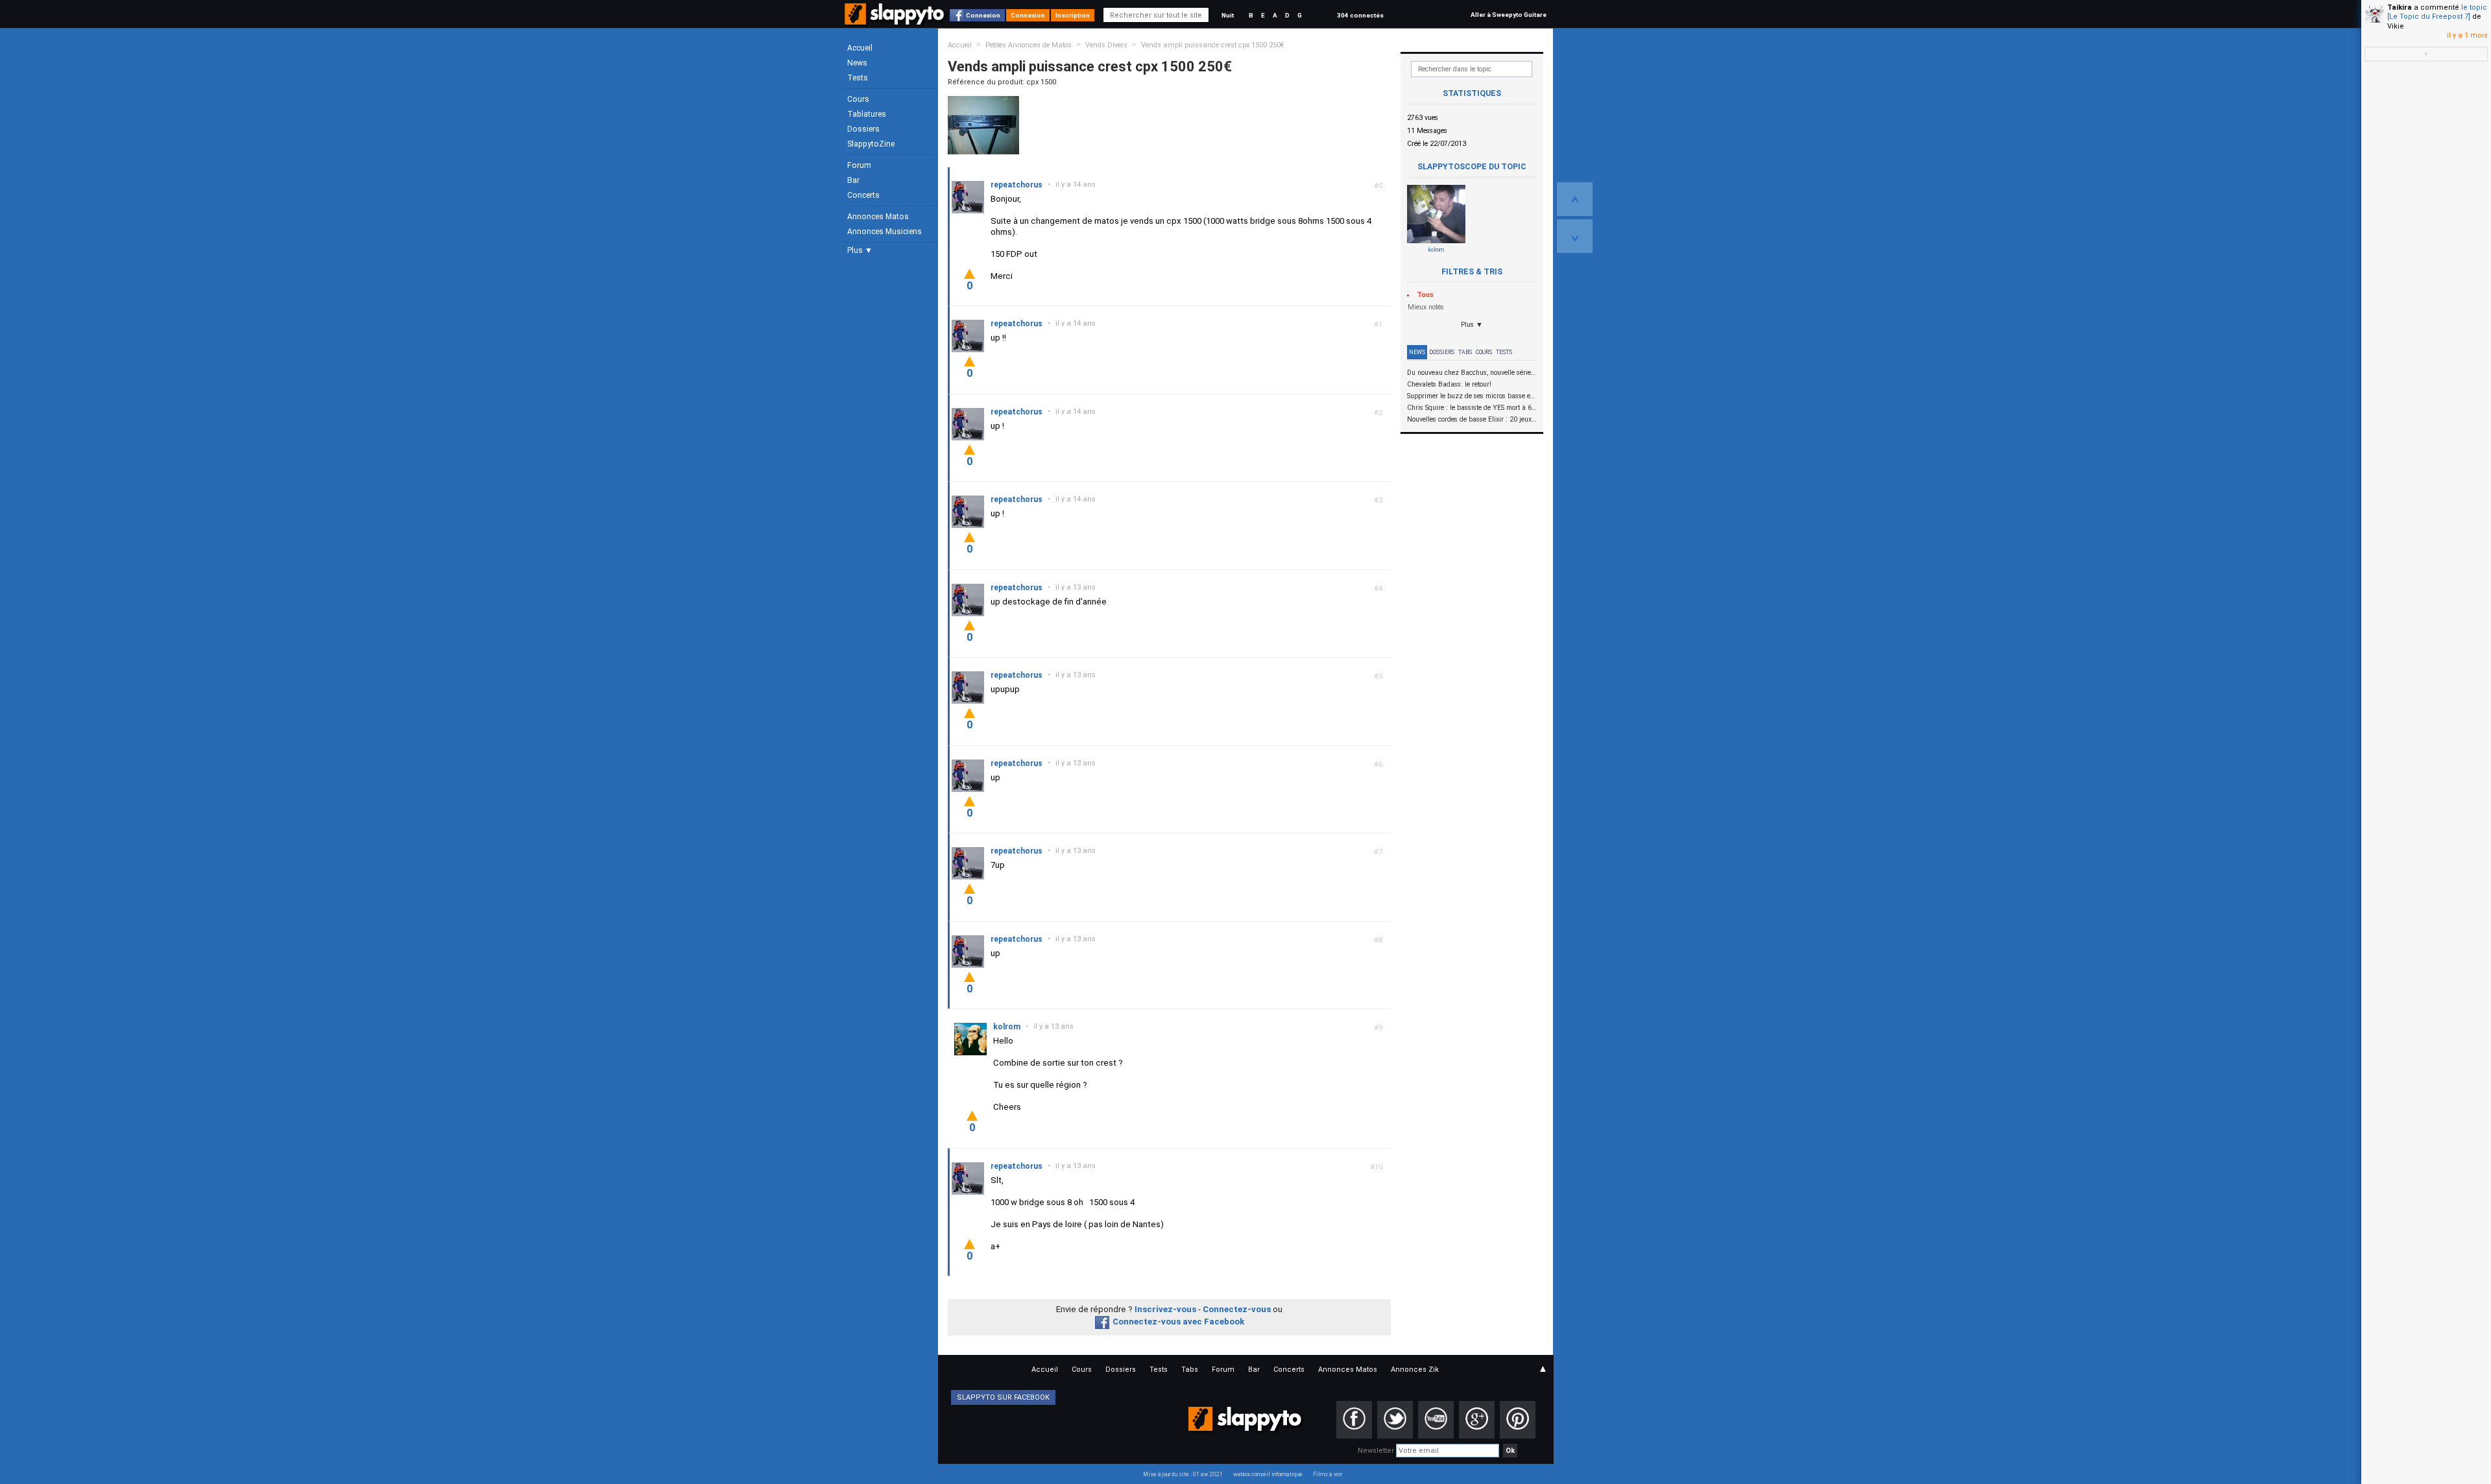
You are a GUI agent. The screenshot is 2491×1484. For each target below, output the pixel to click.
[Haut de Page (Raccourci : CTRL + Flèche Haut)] (1575, 199)
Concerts (863, 195)
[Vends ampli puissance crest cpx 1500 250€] (983, 125)
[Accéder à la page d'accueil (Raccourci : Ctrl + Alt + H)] (896, 20)
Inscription (1073, 15)
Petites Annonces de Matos (1029, 45)
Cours (858, 99)
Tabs (1465, 352)
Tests (858, 78)
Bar (853, 180)
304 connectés (1360, 15)
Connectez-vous (1237, 1309)
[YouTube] (1436, 1420)
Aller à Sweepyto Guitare (1509, 15)
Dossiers (863, 129)
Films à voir (1328, 1474)
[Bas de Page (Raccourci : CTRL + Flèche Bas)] (1575, 236)
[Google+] (1477, 1420)
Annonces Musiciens (884, 232)
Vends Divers (1106, 45)
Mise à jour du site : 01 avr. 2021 (1183, 1474)
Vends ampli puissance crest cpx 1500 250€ (1213, 45)
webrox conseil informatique (1268, 1474)
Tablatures (867, 114)
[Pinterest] (1518, 1420)
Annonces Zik (1415, 1370)
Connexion (983, 15)
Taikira (2400, 7)
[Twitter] (1395, 1420)
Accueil (860, 48)
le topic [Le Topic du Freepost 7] (2437, 12)
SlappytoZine (871, 144)
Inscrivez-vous (1165, 1309)
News (857, 63)
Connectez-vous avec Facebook (1178, 1322)
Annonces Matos (878, 217)
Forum (859, 165)
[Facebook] (1354, 1420)
